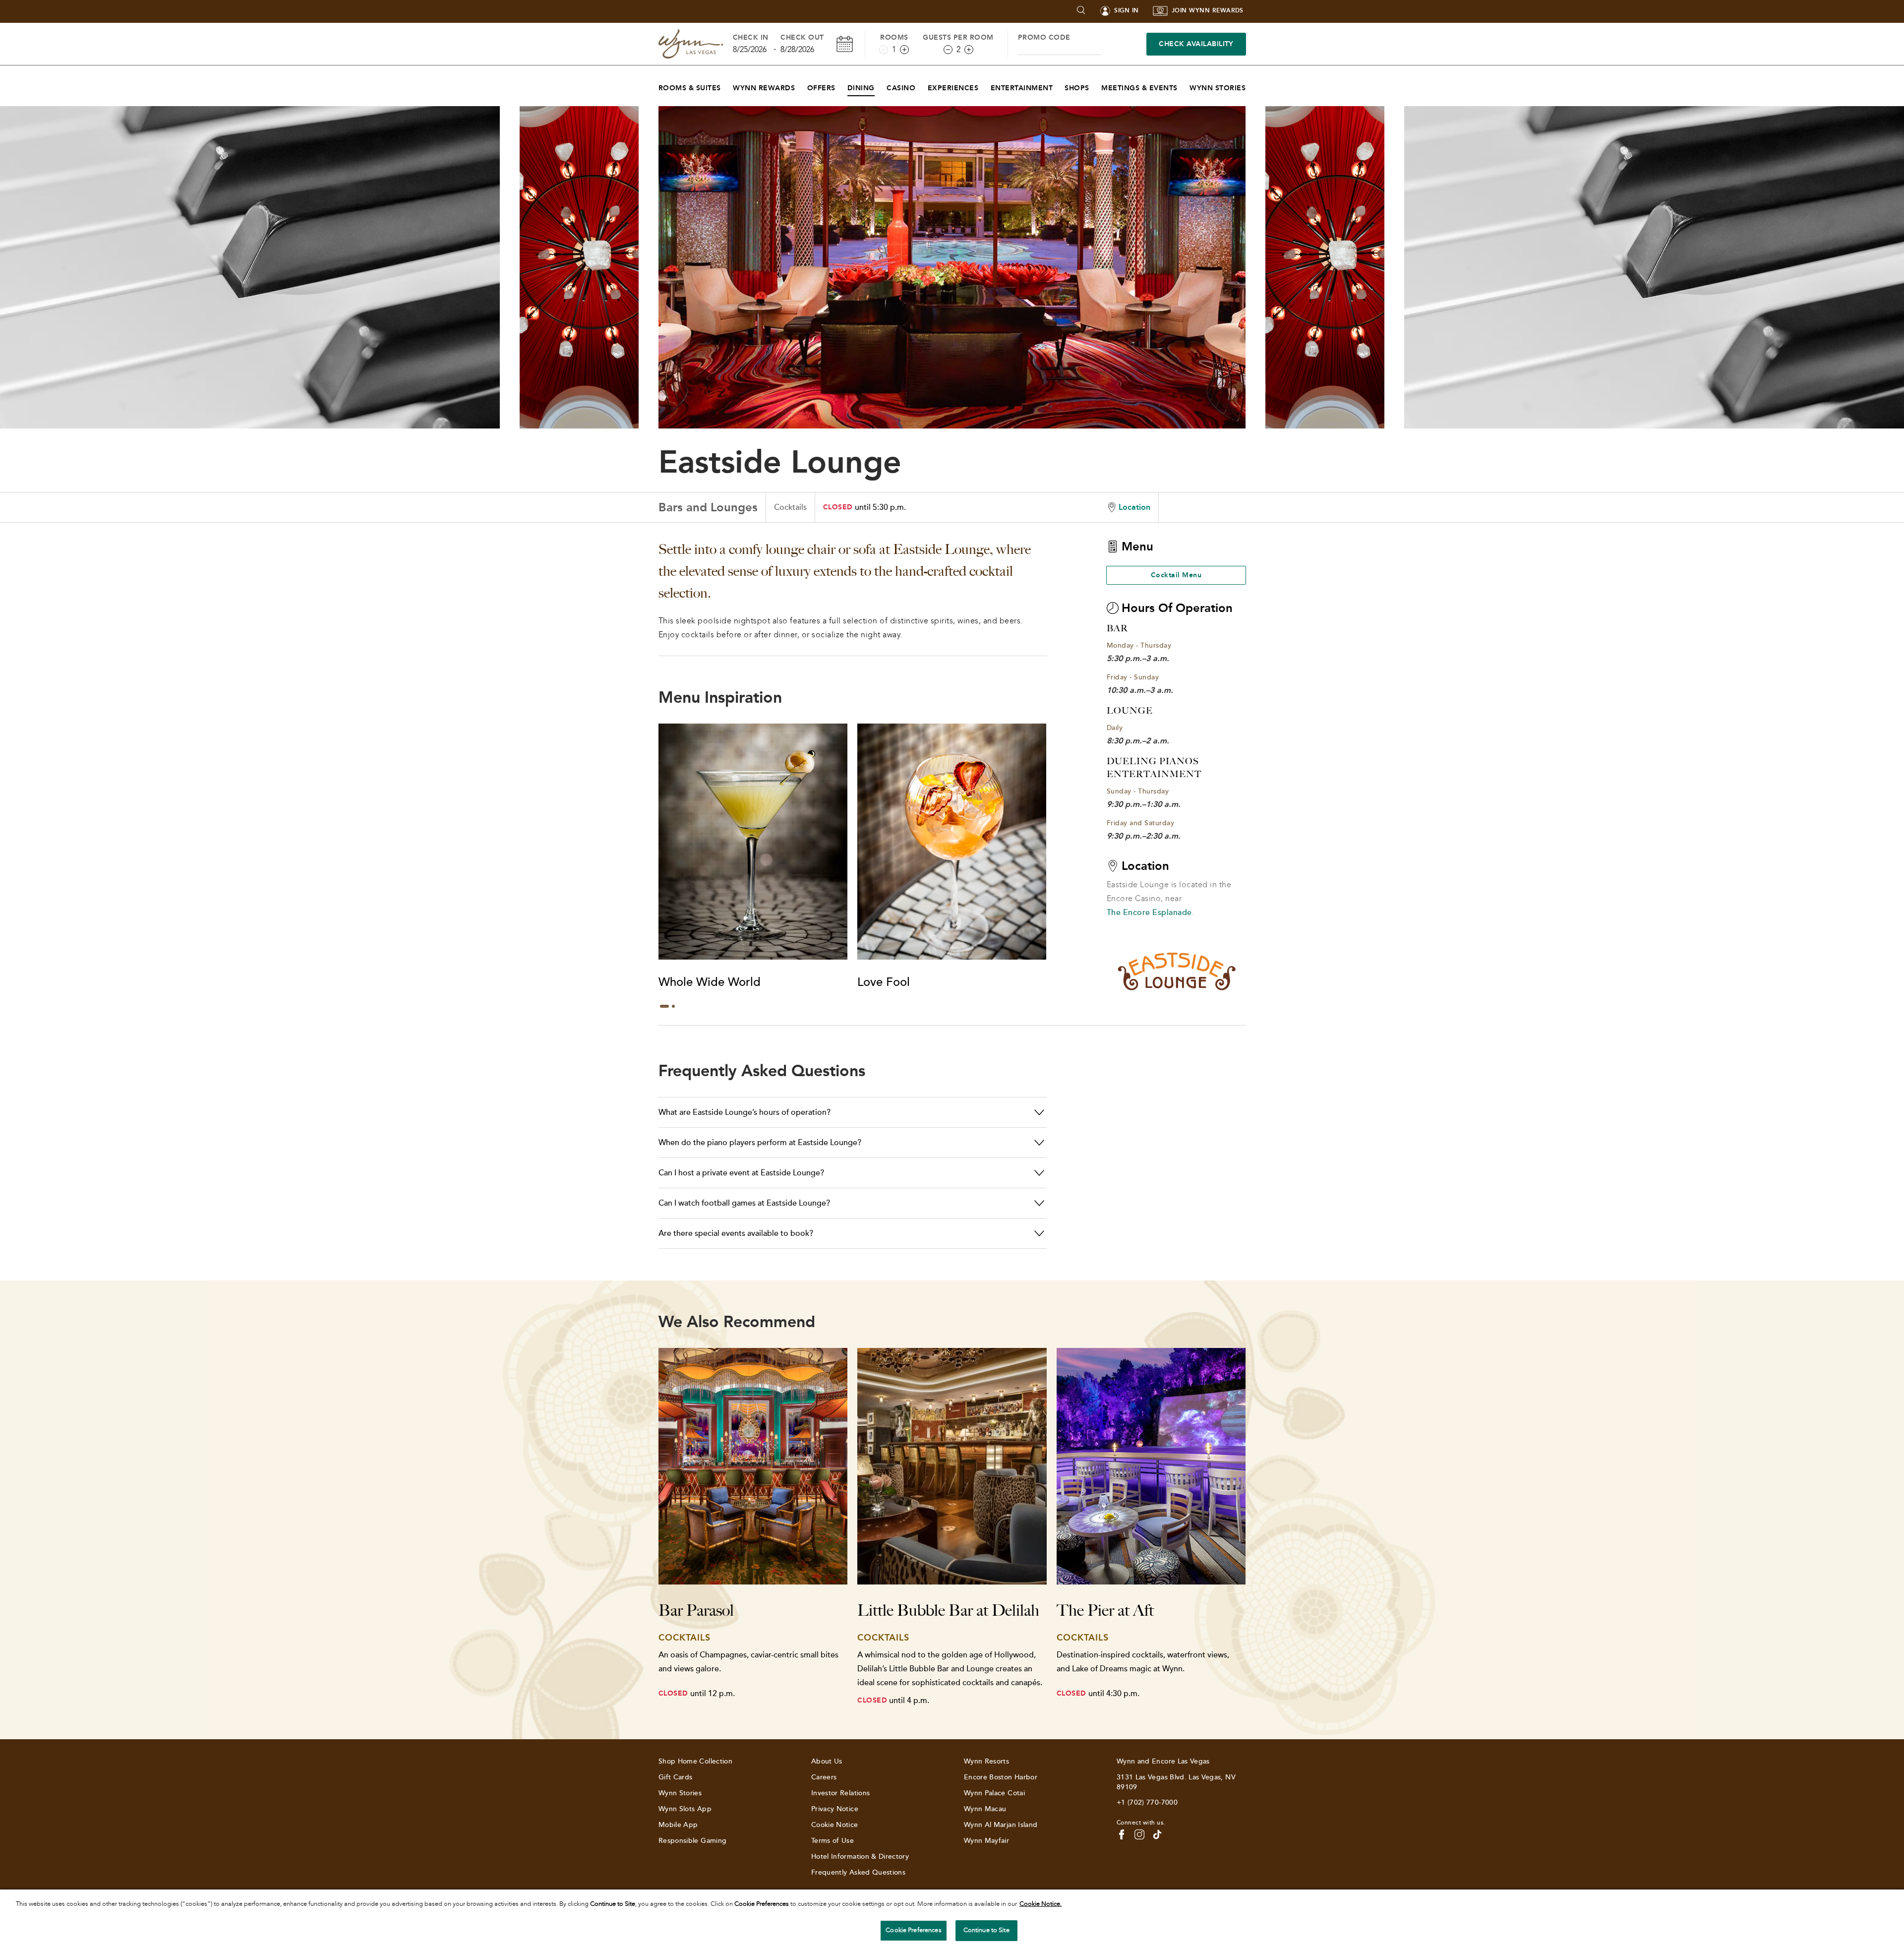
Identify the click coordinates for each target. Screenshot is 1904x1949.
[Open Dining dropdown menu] (881, 86)
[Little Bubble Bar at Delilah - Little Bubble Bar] (952, 1466)
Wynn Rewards (764, 88)
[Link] (691, 44)
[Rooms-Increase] (904, 50)
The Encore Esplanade (1149, 913)
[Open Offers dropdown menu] (842, 86)
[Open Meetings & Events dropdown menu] (1184, 86)
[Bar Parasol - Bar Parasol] (753, 1466)
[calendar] (845, 44)
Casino (901, 88)
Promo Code (1044, 37)
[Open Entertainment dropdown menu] (1059, 86)
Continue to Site (986, 1930)
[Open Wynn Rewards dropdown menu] (801, 86)
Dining (861, 88)
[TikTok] (1157, 1834)
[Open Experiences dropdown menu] (984, 86)
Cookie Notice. (1041, 1904)
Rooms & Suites (690, 88)
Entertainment (1022, 88)
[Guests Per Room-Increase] (969, 50)
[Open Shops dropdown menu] (1096, 86)
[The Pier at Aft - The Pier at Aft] (1151, 1466)
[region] (952, 1919)
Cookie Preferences (913, 1930)
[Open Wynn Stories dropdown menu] (1252, 86)
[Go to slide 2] (673, 1006)
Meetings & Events (1139, 88)
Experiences (953, 88)
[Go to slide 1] (664, 1006)
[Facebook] (1122, 1834)
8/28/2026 (797, 49)
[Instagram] (1139, 1834)
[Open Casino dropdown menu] (922, 86)
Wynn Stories (1218, 88)
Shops (1077, 88)
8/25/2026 (750, 49)
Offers (821, 88)
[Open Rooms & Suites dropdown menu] (727, 86)
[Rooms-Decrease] (884, 50)
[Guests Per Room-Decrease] (948, 50)
